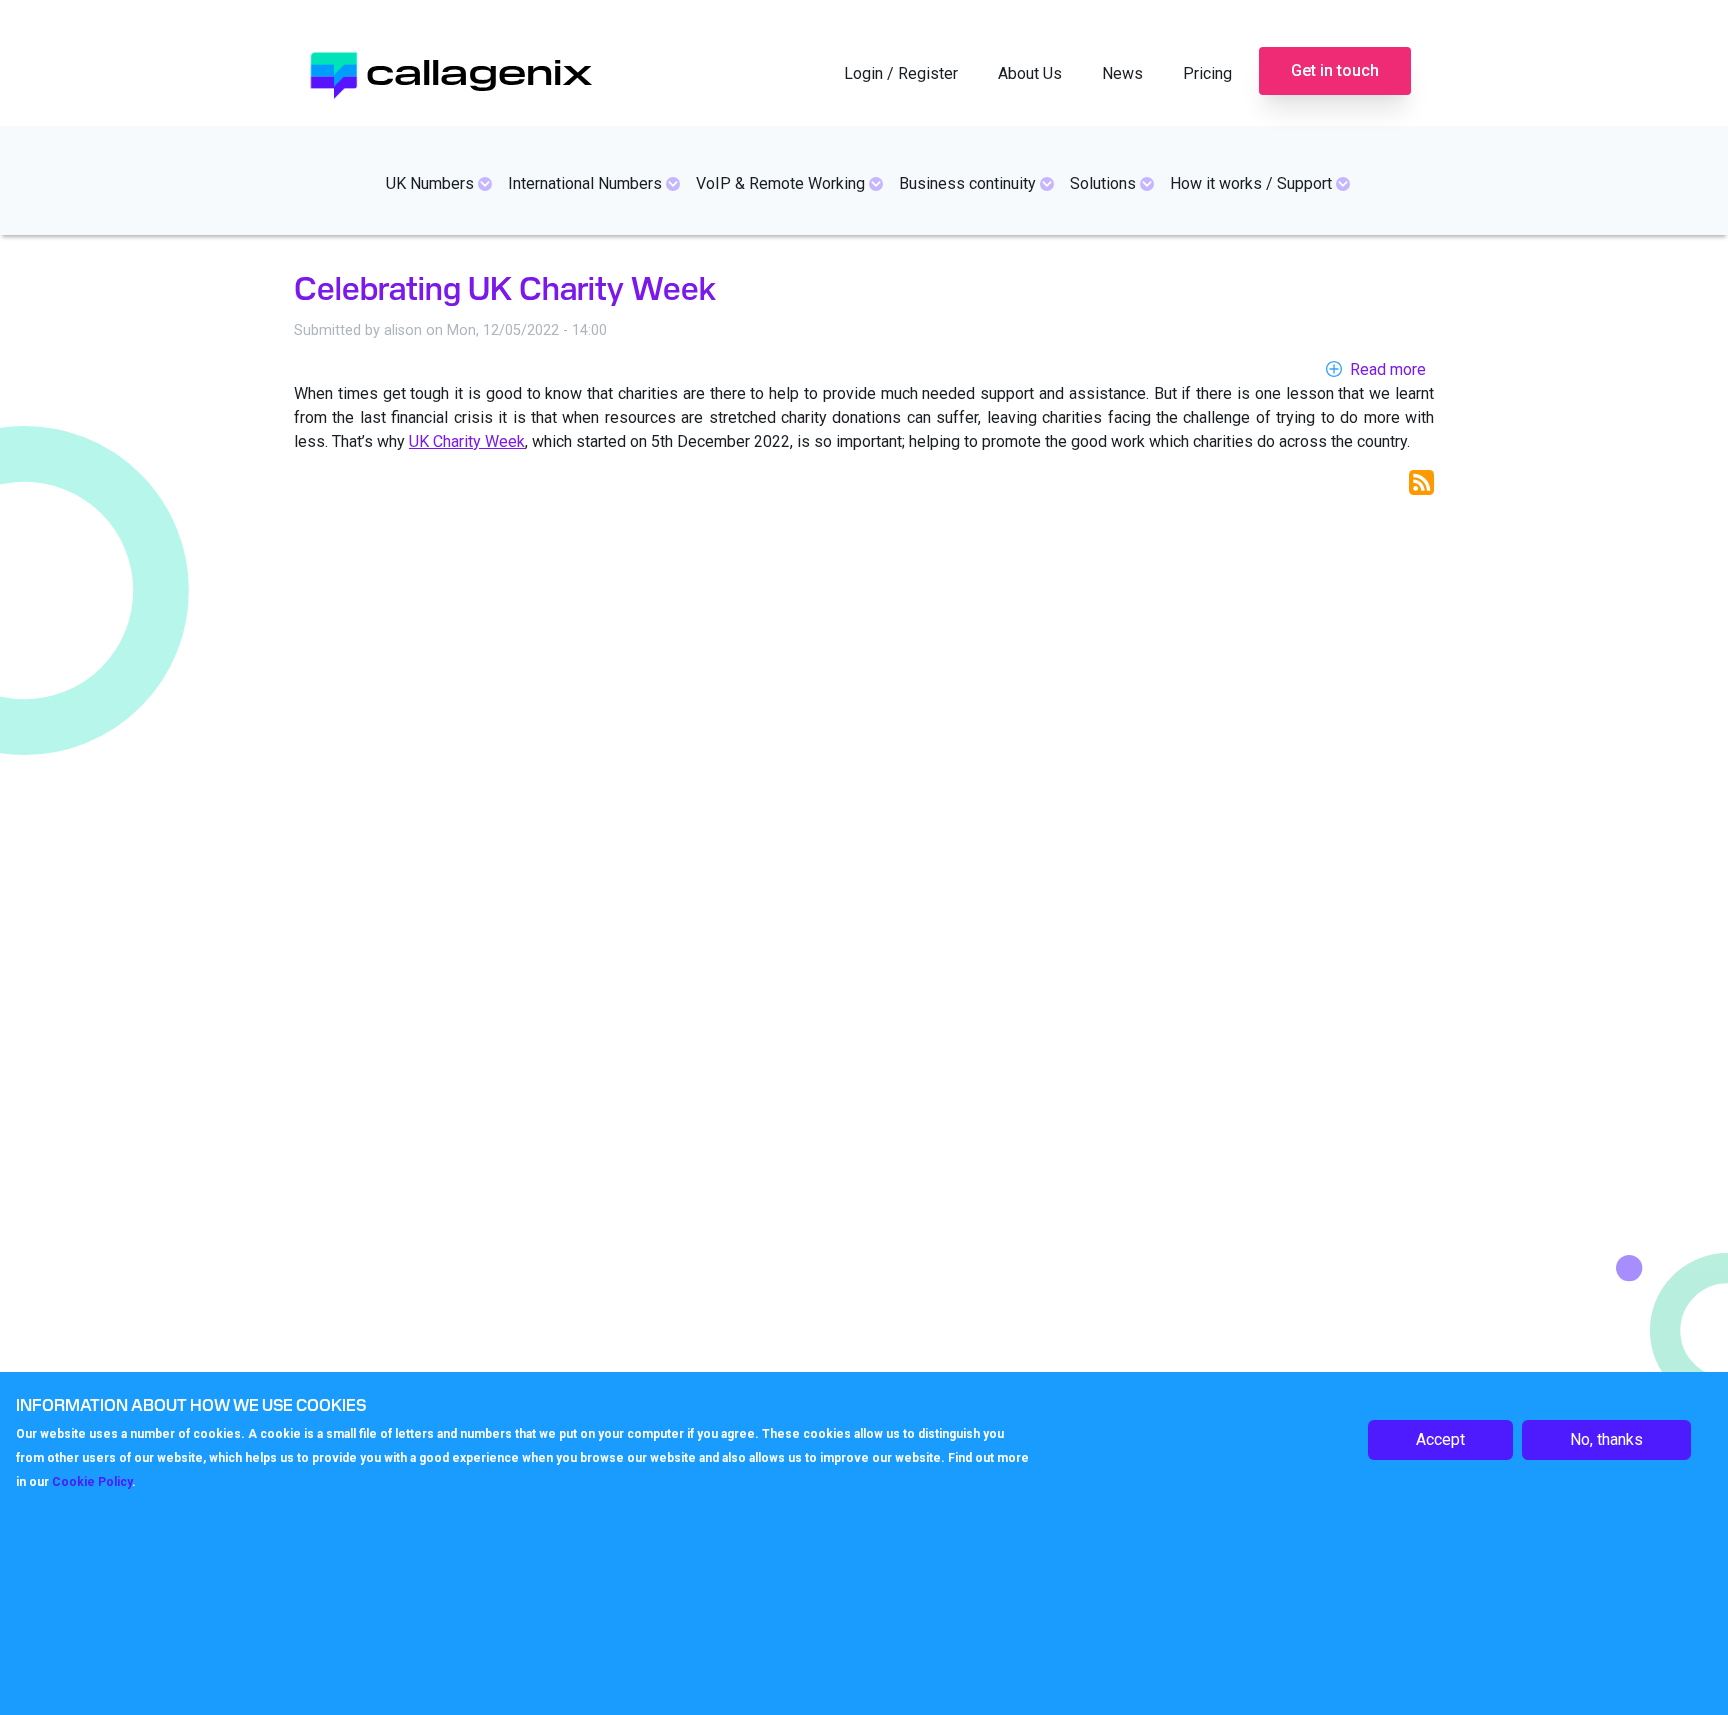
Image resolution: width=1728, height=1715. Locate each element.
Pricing (1207, 73)
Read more (1388, 369)
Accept (1440, 1439)
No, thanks (1606, 1439)
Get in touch (1335, 70)
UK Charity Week (467, 441)
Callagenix (479, 69)
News (1122, 73)
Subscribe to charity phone (1421, 482)
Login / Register (901, 73)
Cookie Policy (92, 1481)
